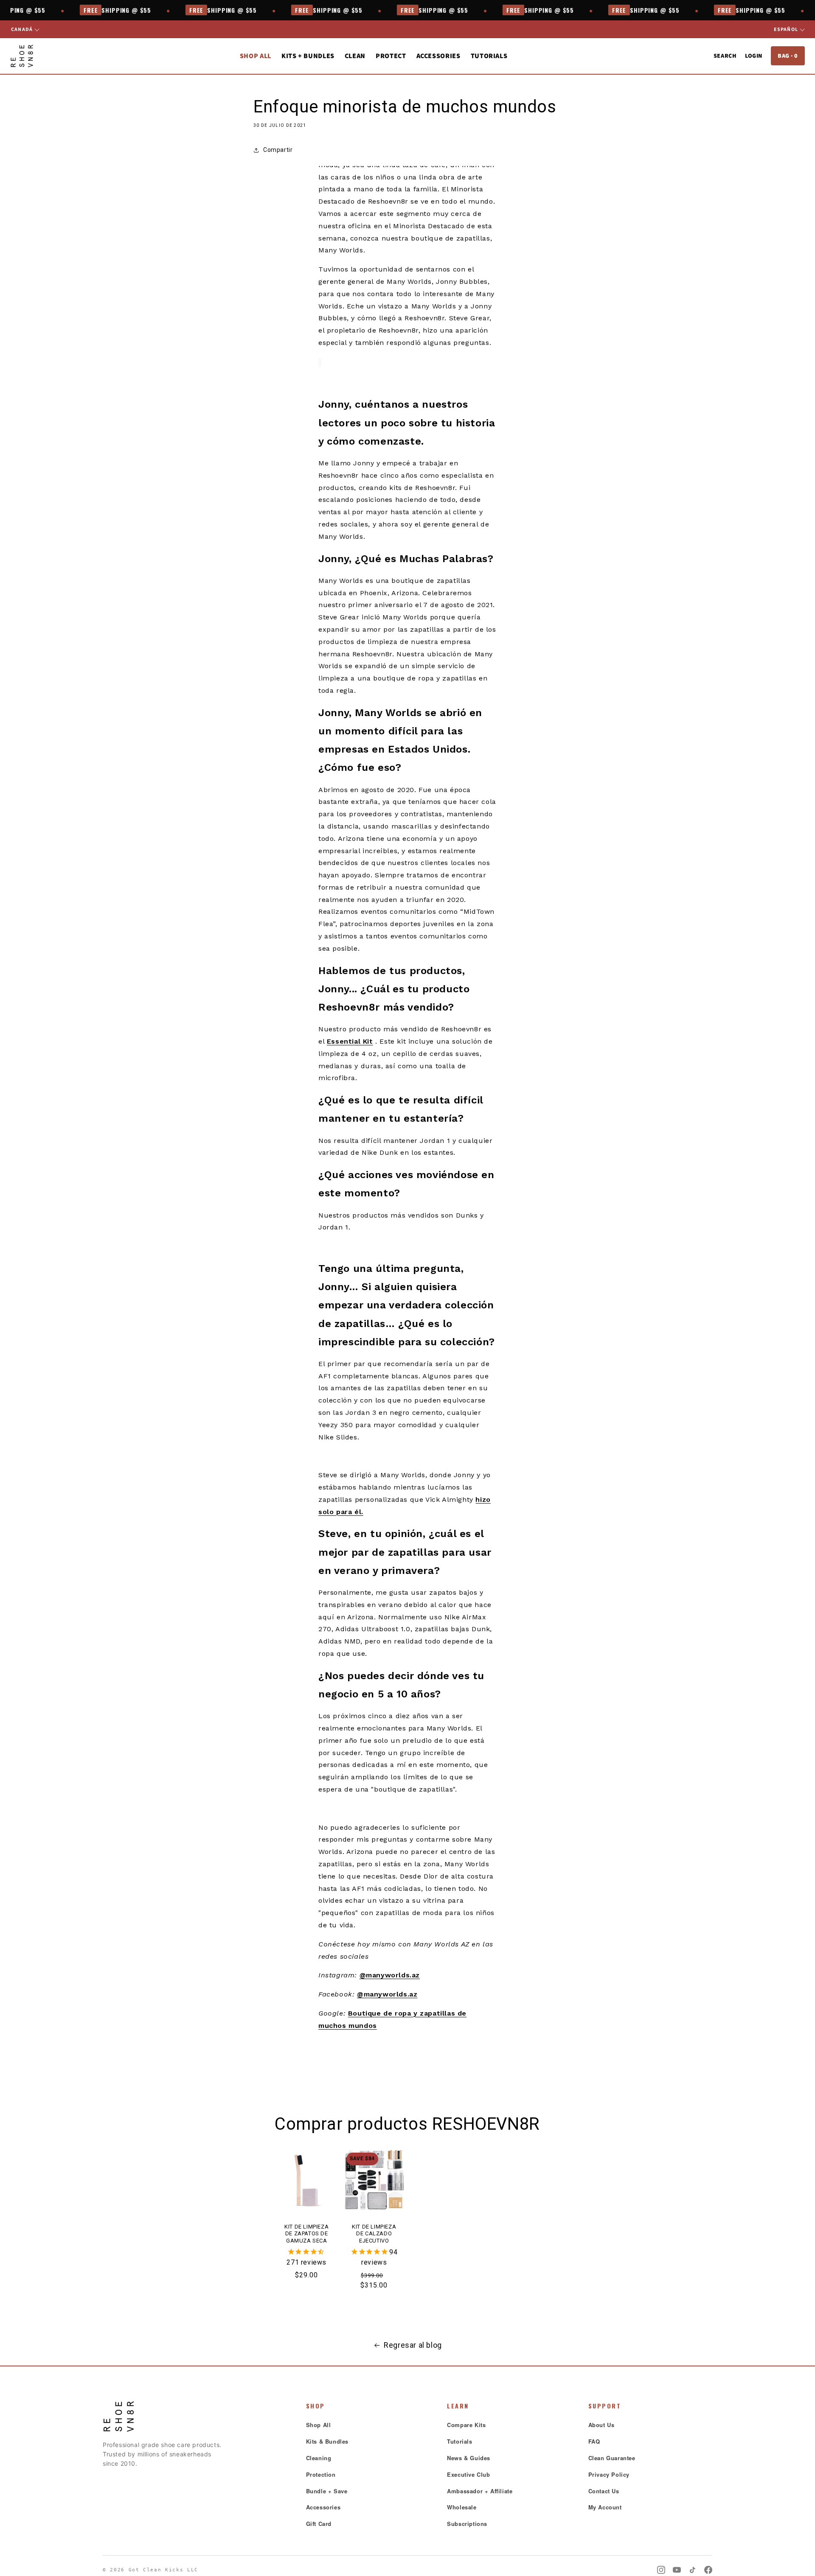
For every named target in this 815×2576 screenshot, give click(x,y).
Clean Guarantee (612, 2458)
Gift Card (319, 2524)
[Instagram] (661, 2570)
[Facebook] (708, 2570)
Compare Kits (466, 2425)
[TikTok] (693, 2570)
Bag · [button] (788, 56)
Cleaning (319, 2458)
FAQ (594, 2441)
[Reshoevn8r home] (22, 56)
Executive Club (468, 2474)
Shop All (256, 56)
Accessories (323, 2507)
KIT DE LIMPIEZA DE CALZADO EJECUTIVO (374, 2233)
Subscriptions (467, 2524)
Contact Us (604, 2491)
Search (725, 56)
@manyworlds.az (390, 1975)
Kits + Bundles (308, 56)
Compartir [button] (278, 150)
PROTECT (391, 56)
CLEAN (355, 56)
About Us (601, 2425)
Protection (321, 2474)
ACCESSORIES (438, 56)
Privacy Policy (609, 2474)
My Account (605, 2507)
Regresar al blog (413, 2345)
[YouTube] (677, 2570)
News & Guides (469, 2458)
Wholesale (462, 2507)
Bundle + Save (327, 2491)
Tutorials (489, 56)
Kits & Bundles (327, 2441)
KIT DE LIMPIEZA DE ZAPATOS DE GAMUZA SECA (306, 2233)
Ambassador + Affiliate (480, 2491)
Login (754, 56)
